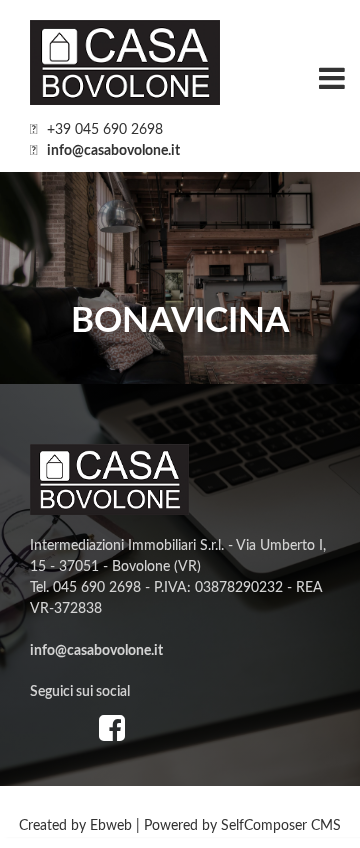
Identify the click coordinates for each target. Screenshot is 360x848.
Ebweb (111, 826)
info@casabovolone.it (113, 151)
